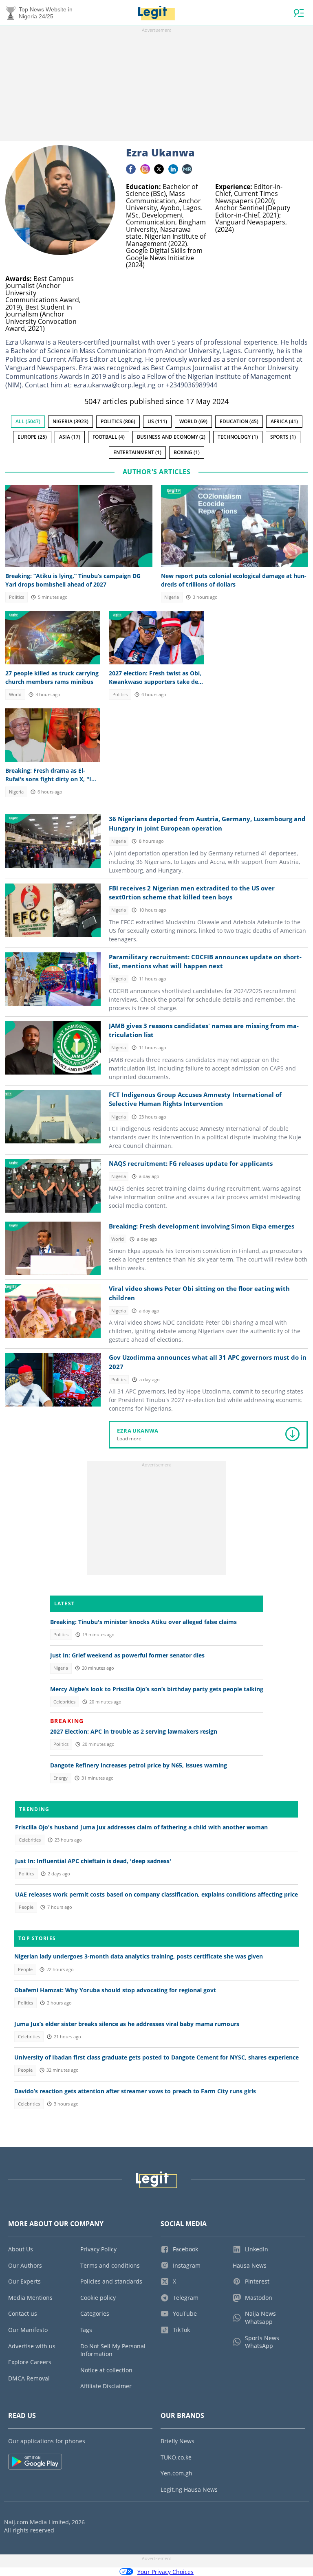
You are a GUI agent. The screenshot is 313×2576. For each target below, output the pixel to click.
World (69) (193, 421)
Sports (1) (283, 437)
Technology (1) (238, 437)
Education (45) (239, 421)
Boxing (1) (187, 452)
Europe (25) (32, 437)
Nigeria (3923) (71, 421)
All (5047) (28, 421)
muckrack (187, 169)
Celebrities (64, 1702)
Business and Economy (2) (171, 437)
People (26, 1907)
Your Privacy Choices (165, 2572)
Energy (61, 1778)
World (15, 695)
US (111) (157, 421)
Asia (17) (70, 437)
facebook (131, 169)
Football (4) (109, 437)
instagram (145, 169)
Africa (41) (284, 421)
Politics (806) (118, 421)
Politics (17, 597)
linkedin (173, 169)
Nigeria (172, 597)
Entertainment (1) (137, 452)
